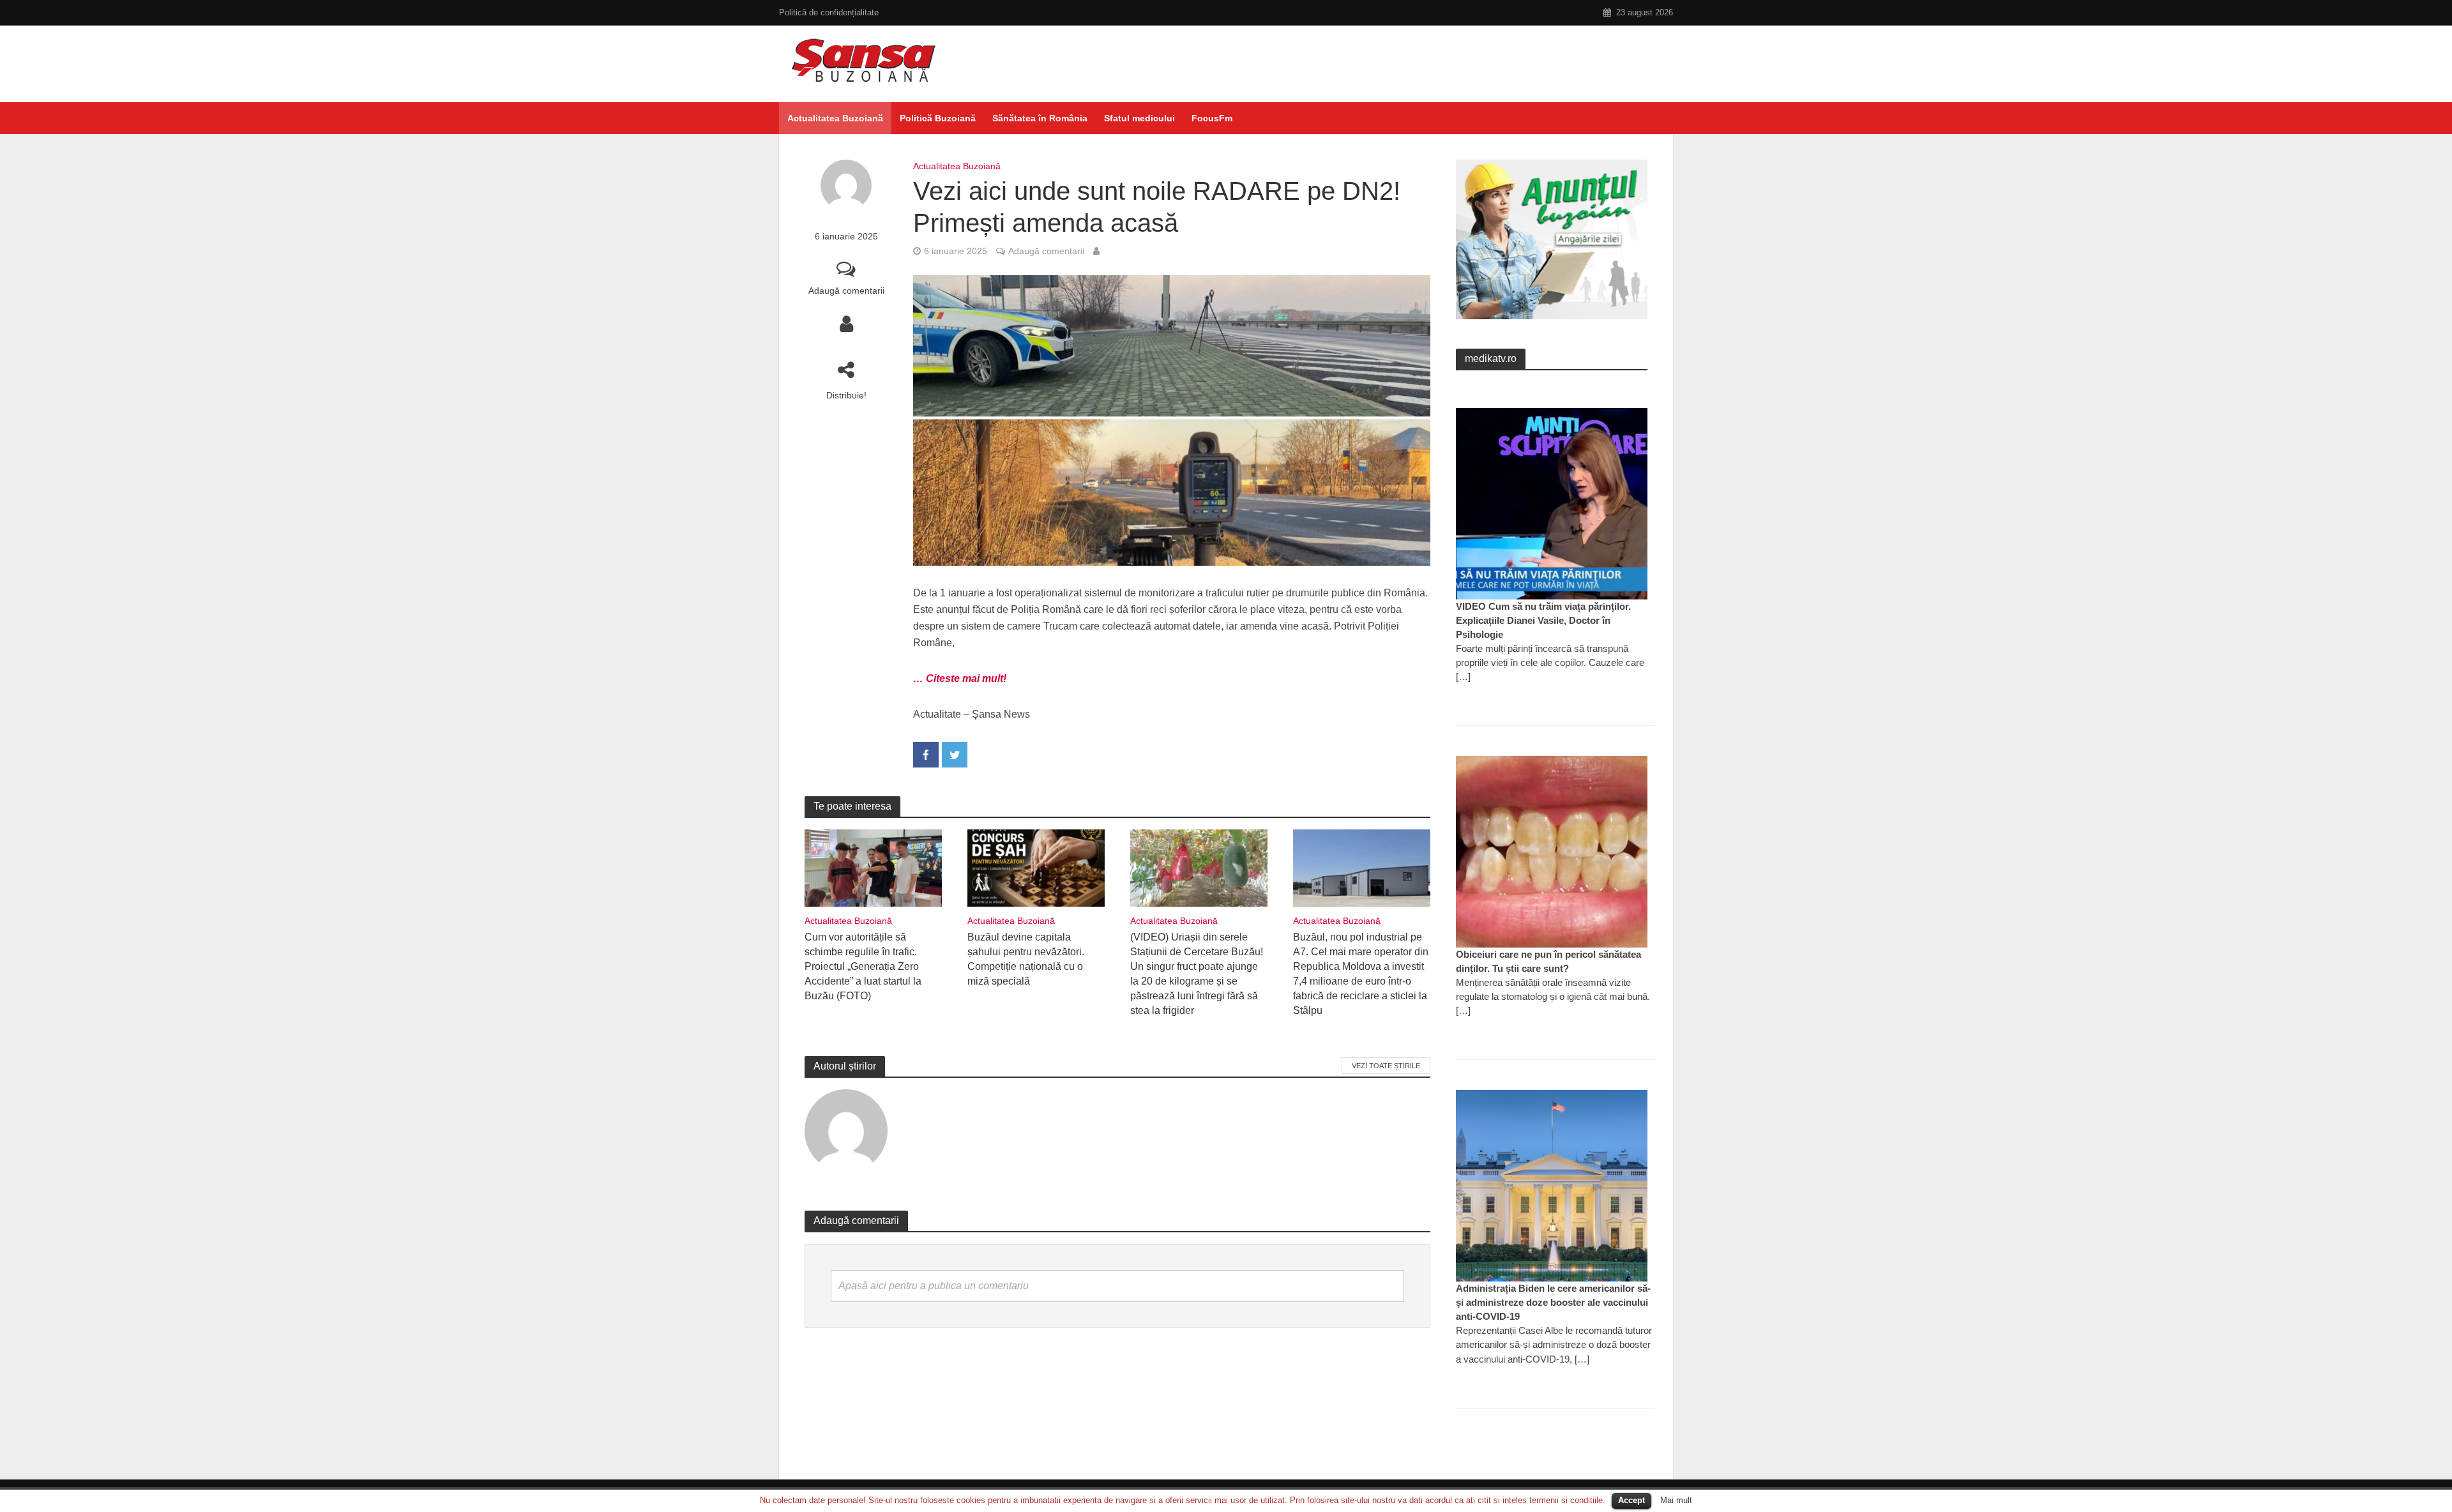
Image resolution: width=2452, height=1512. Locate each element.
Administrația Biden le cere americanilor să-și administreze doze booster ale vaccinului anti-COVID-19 (1553, 1302)
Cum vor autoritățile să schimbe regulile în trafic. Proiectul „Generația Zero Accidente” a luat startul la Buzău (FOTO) (863, 966)
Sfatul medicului (1139, 118)
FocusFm (1212, 118)
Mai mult (1676, 1500)
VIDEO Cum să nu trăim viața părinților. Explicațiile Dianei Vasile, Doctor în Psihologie (1543, 620)
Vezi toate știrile (1386, 1066)
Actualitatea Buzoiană (835, 118)
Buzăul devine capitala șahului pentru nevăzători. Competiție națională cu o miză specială (1026, 959)
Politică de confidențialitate (829, 12)
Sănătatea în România (1040, 118)
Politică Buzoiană (938, 118)
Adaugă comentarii (846, 291)
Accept (1631, 1500)
